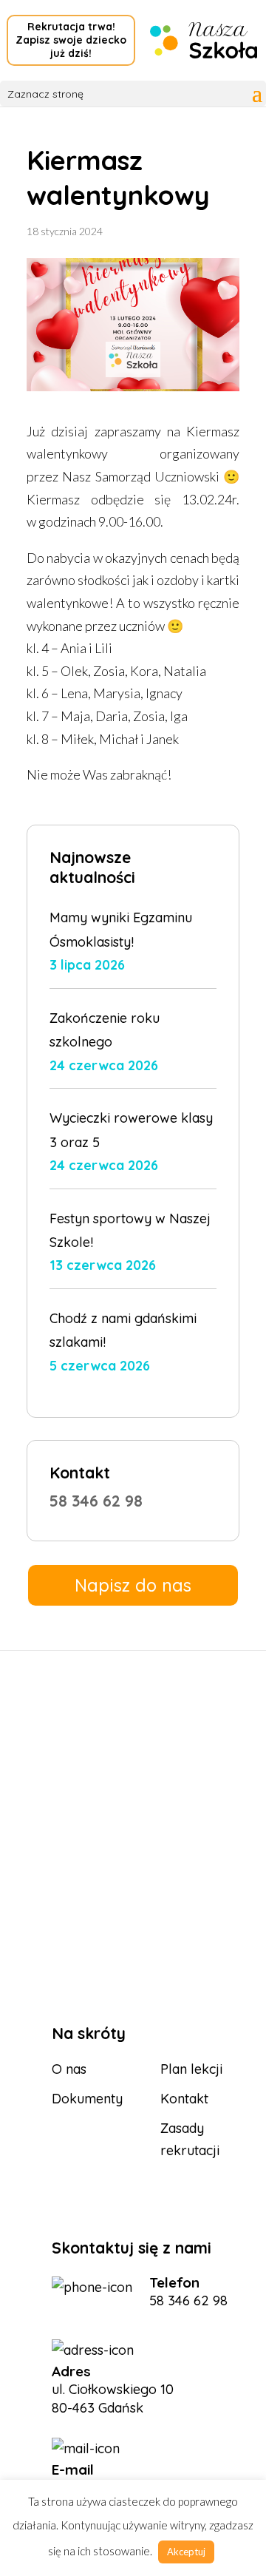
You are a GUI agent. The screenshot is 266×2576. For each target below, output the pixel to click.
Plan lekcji (191, 2069)
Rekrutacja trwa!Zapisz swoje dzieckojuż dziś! (71, 40)
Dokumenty (87, 2099)
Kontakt (184, 2099)
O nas (69, 2069)
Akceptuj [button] (186, 2552)
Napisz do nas (133, 1585)
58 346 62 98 (96, 1501)
